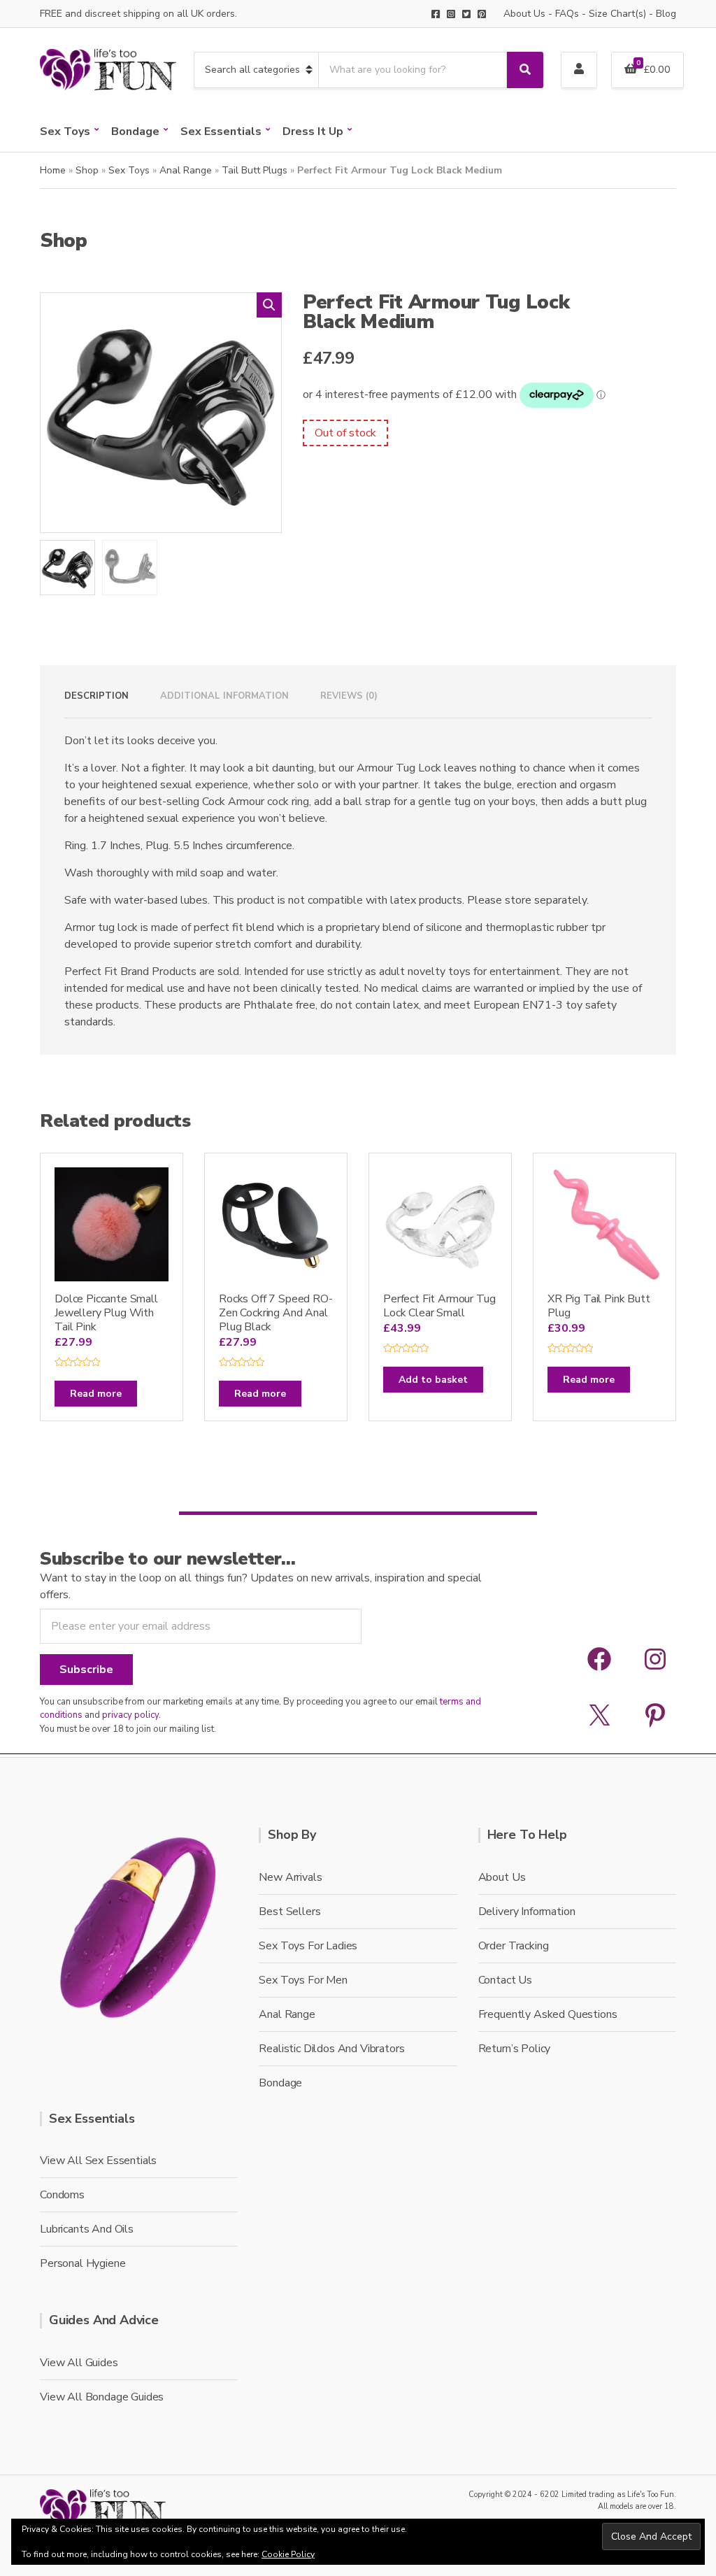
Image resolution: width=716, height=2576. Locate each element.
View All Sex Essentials (98, 2161)
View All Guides (79, 2363)
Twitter (466, 14)
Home (53, 170)
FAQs (567, 14)
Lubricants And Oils (87, 2229)
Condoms (62, 2195)
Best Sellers (289, 1912)
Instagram (451, 14)
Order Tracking (514, 1946)
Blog (666, 14)
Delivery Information (527, 1912)
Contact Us (505, 1980)
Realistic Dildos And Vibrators (331, 2049)
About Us (524, 14)
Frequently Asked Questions (548, 2014)
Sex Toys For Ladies (308, 1946)
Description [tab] (96, 696)
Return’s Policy (515, 2049)
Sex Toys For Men (303, 1980)
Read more (96, 1394)
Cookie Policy (288, 2554)
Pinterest (482, 14)
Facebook (436, 14)
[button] (269, 305)
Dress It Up (313, 131)
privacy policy (130, 1715)
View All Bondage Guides (102, 2397)
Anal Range (186, 170)
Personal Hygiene (83, 2263)
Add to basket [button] (433, 1380)
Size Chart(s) (617, 14)
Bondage (135, 131)
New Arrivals (290, 1877)
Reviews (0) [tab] (349, 696)
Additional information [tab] (224, 696)
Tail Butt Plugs (255, 170)
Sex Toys (65, 131)
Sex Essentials (221, 131)
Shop (87, 170)
